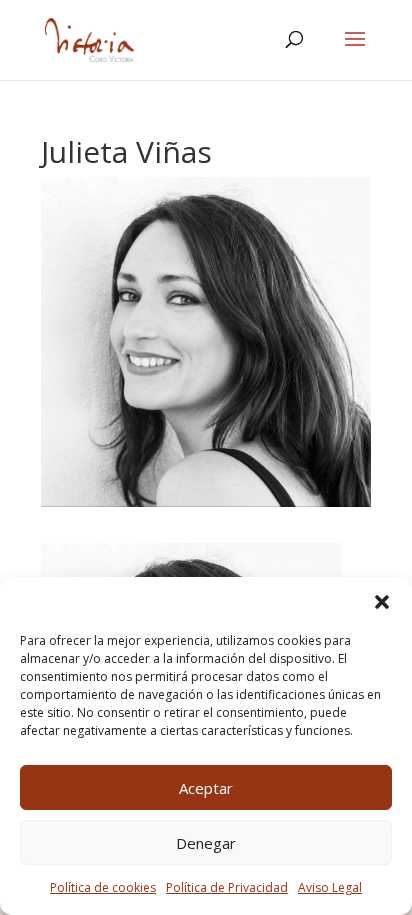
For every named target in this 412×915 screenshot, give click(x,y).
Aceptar (206, 788)
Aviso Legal (330, 887)
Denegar (206, 843)
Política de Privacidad (227, 887)
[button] (382, 602)
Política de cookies (103, 887)
